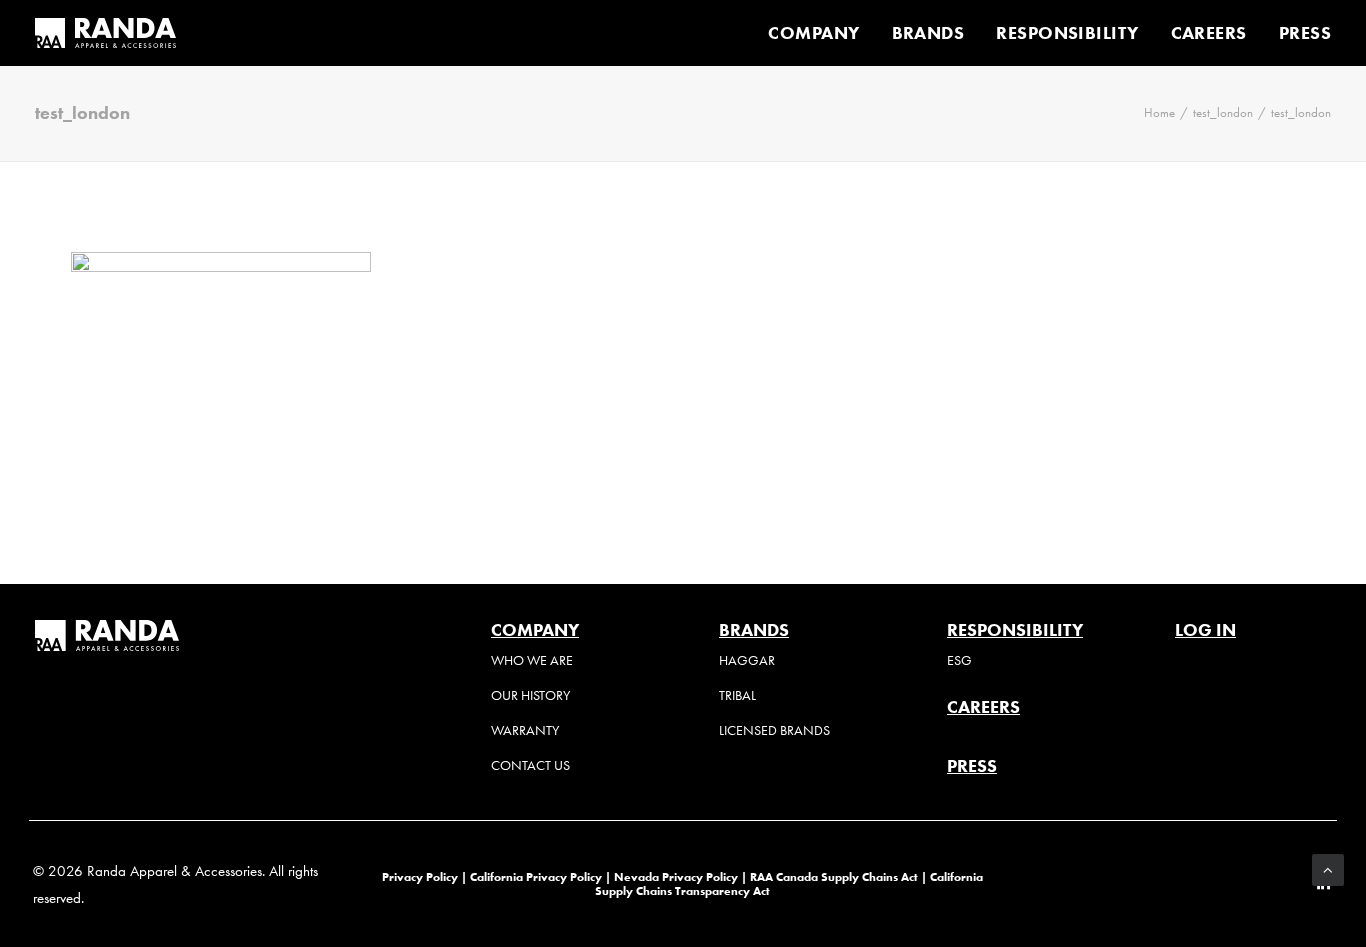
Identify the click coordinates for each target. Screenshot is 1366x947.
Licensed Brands (774, 730)
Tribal (737, 695)
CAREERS (1209, 33)
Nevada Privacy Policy (676, 876)
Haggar (747, 660)
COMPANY (813, 33)
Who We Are (532, 660)
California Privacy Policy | (542, 876)
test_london (1223, 112)
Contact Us (530, 765)
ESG (959, 660)
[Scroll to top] (1328, 868)
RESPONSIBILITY (1067, 33)
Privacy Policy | (424, 876)
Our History (530, 695)
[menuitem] (820, 33)
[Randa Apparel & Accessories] (105, 33)
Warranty (525, 730)
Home (1159, 112)
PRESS (1305, 33)
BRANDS (928, 33)
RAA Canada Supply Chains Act (835, 876)
